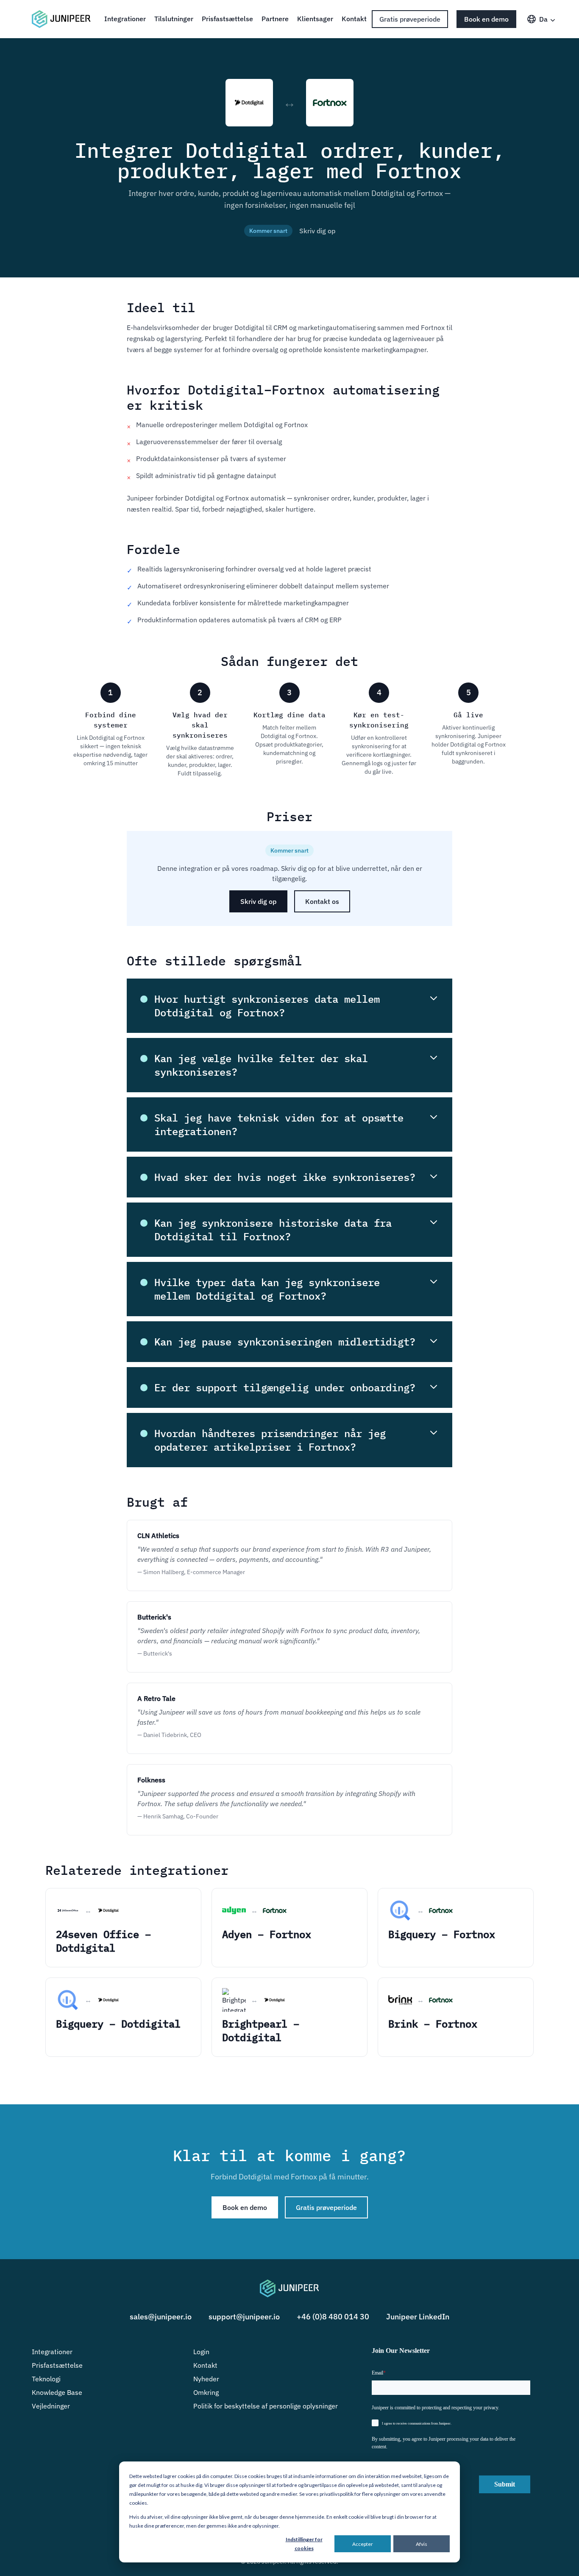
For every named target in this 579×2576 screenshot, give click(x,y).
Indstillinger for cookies (304, 2544)
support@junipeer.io (244, 2317)
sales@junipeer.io (161, 2317)
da (543, 19)
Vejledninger (51, 2406)
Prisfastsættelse (227, 19)
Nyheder (206, 2379)
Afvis (422, 2544)
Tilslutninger (174, 19)
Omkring (206, 2392)
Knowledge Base (57, 2392)
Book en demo (486, 19)
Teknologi (46, 2379)
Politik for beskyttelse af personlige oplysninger (266, 2406)
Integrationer (125, 19)
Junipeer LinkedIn (418, 2317)
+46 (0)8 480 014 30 (333, 2317)
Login (201, 2352)
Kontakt (354, 19)
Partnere (275, 19)
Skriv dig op (317, 231)
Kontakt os (322, 901)
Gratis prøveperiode (410, 19)
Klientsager (315, 19)
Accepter (363, 2544)
